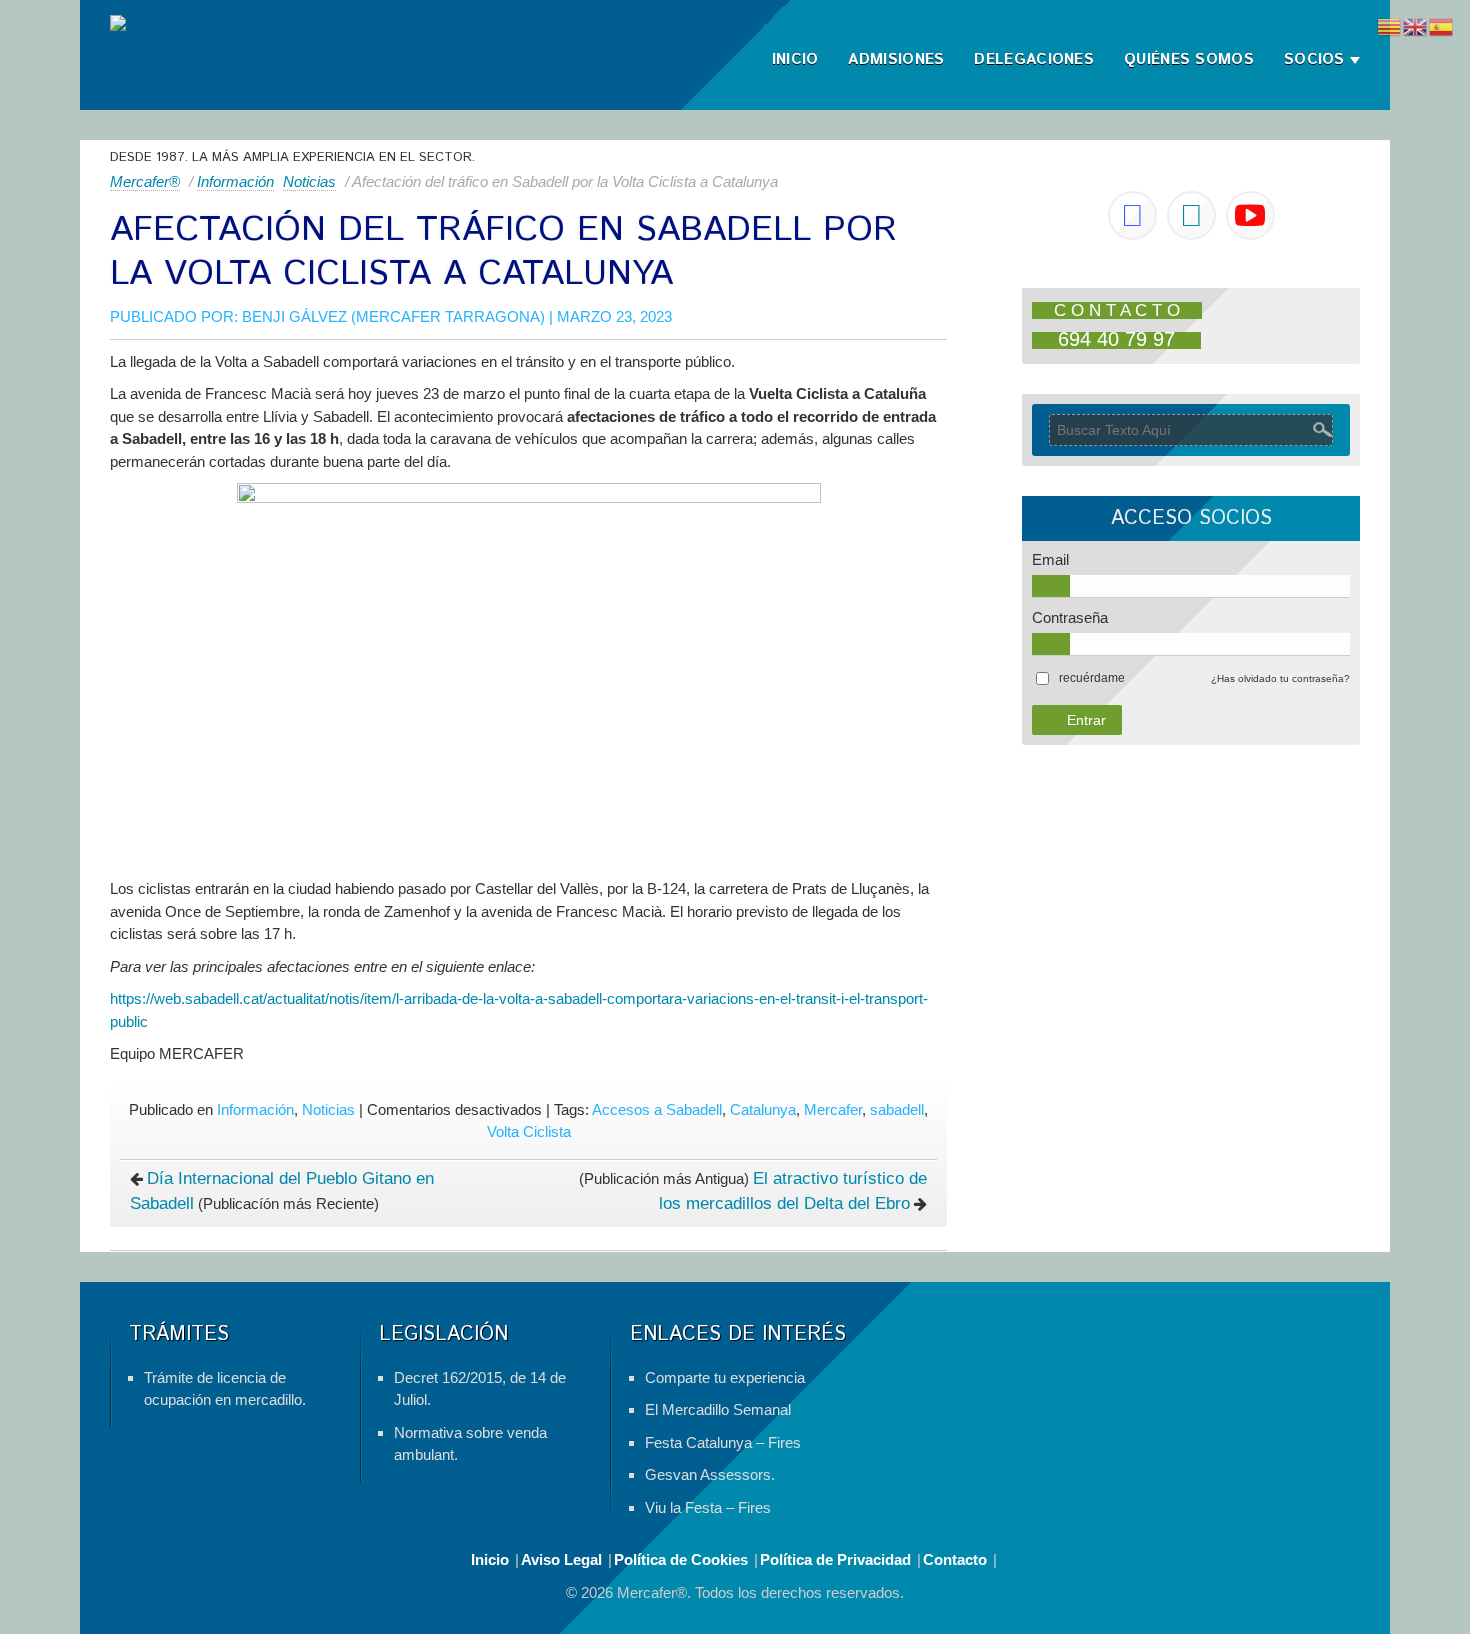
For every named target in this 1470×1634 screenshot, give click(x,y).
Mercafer (833, 1109)
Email (1050, 559)
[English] (1416, 25)
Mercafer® (145, 181)
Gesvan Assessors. (710, 1474)
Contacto (955, 1559)
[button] (1092, 678)
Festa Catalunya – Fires (723, 1442)
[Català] (1390, 25)
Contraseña (1070, 617)
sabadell (897, 1109)
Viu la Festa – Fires (708, 1507)
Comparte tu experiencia (725, 1377)
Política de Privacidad (835, 1559)
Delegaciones (1034, 59)
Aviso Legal (561, 1559)
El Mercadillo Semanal (718, 1409)
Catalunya (763, 1109)
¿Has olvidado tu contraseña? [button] (1280, 678)
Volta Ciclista (529, 1131)
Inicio (795, 59)
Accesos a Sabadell (657, 1109)
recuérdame (1092, 678)
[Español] (1442, 25)
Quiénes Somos (1189, 59)
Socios (1314, 59)
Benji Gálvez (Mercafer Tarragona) (393, 316)
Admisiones (896, 59)
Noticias (309, 181)
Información (235, 181)
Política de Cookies (681, 1559)
